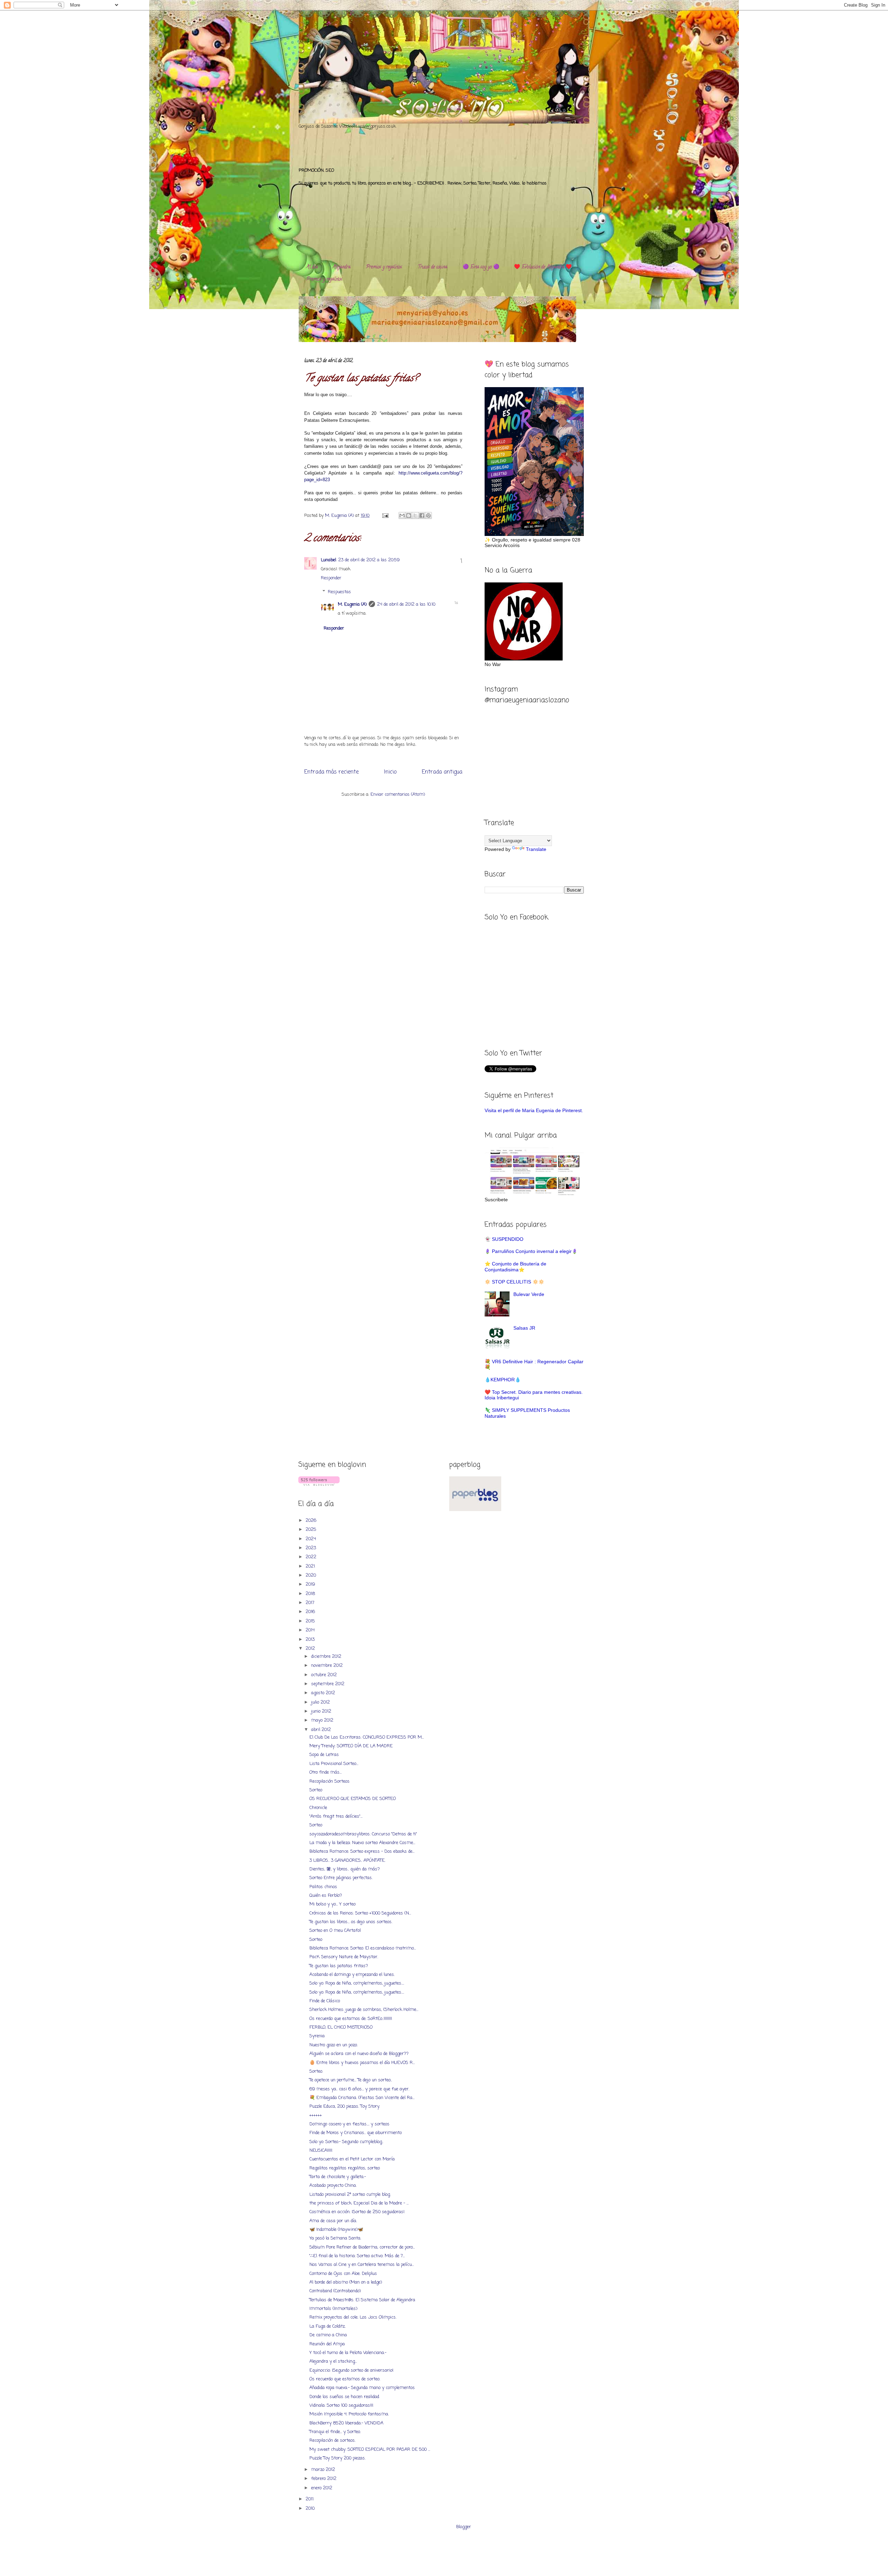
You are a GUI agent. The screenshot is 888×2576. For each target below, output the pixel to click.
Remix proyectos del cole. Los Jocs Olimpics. (353, 2317)
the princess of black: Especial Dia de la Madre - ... (359, 2203)
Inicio (390, 772)
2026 (312, 1521)
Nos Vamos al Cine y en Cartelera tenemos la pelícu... (362, 2265)
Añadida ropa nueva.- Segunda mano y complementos (362, 2388)
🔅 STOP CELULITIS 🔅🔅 (514, 1282)
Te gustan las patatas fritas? (339, 1966)
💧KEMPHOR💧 (503, 1380)
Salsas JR (524, 1328)
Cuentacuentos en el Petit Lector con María (352, 2159)
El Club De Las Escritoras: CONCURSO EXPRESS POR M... (367, 1737)
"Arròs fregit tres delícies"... (336, 1816)
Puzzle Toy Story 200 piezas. (338, 2458)
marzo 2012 (324, 2470)
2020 (311, 1575)
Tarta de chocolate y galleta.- (338, 2177)
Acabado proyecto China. (333, 2186)
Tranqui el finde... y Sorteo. (335, 2432)
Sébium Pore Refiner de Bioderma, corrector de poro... (362, 2247)
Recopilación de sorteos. (332, 2441)
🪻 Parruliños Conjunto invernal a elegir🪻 (531, 1251)
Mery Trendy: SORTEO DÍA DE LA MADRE (351, 1746)
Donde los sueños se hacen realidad (344, 2397)
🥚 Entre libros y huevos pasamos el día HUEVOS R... (362, 2063)
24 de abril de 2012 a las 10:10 (406, 604)
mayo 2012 (323, 1720)
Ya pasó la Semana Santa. (335, 2238)
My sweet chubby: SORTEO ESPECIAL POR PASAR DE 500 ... (370, 2450)
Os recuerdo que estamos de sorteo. (345, 2379)
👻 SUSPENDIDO (504, 1239)
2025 (312, 1530)
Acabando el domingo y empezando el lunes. (352, 1975)
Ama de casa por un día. (333, 2221)
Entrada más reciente (331, 772)
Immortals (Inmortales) (333, 2309)
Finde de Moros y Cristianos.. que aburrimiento (356, 2133)
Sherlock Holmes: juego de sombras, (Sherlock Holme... (364, 2010)
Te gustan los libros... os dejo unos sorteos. (351, 1922)
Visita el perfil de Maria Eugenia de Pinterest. (534, 1110)
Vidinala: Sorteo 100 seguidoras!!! (341, 2406)
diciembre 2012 (327, 1657)
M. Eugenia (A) (340, 516)
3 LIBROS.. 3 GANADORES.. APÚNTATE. (347, 1861)
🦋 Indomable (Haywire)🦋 (336, 2230)
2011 (310, 2499)
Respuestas (339, 592)
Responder (331, 578)
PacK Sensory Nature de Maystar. (344, 1957)
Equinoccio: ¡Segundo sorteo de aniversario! (351, 2370)
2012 (311, 1649)
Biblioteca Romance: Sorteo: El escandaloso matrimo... (363, 1948)
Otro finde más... (326, 1772)
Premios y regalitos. (384, 267)
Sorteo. (316, 2071)
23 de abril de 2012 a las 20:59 (369, 560)
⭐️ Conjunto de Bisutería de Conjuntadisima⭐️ (515, 1267)
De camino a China (328, 2335)
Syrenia (317, 2036)
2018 (311, 1594)
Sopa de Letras (324, 1755)
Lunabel (328, 560)
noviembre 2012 (328, 1666)
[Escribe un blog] (409, 515)
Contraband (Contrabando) (335, 2291)
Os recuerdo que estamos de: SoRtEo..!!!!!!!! (351, 2019)
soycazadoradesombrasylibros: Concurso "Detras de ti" (363, 1834)
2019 (311, 1584)
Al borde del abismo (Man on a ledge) (346, 2282)
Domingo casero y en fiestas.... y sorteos (349, 2124)
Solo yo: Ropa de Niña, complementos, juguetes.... (357, 1983)
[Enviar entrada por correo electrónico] (385, 516)
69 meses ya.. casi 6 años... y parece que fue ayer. (359, 2089)
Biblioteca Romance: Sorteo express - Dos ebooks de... (362, 1852)
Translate (536, 849)
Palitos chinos (323, 1887)
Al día (312, 267)
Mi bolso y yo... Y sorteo (332, 1904)
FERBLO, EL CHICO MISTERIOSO (341, 2027)
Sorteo (316, 1790)
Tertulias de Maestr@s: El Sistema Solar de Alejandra (362, 2300)
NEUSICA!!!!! (321, 2151)
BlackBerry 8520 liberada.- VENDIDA (346, 2423)
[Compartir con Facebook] (422, 515)
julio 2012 (321, 1702)
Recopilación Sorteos (330, 1781)
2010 (311, 2509)
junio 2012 (322, 1711)
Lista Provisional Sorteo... (334, 1764)
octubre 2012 (325, 1675)
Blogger (464, 2527)
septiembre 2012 (328, 1684)
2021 (311, 1566)
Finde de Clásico (325, 2001)
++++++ (316, 2116)
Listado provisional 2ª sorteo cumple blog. (350, 2195)
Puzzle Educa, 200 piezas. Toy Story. (345, 2106)
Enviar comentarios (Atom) (398, 795)
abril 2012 (322, 1730)
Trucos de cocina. (433, 267)
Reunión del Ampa (327, 2344)
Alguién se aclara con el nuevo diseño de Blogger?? (359, 2054)
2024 (311, 1539)
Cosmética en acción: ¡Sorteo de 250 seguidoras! (357, 2212)
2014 (311, 1630)
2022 (312, 1557)
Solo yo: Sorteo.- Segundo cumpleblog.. (346, 2142)
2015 (311, 1621)
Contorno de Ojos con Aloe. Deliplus (343, 2274)
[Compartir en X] (415, 515)
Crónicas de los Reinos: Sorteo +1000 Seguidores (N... (360, 1913)
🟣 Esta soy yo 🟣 (481, 267)
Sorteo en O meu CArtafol (335, 1931)
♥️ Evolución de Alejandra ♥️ (543, 267)
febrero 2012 (325, 2479)
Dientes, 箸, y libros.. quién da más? (345, 1869)
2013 (311, 1640)
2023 (311, 1548)
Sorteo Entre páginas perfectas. (341, 1878)
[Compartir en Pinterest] (428, 515)
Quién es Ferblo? (326, 1896)
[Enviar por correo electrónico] (402, 515)
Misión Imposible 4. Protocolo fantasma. (349, 2414)
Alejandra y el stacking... (333, 2361)
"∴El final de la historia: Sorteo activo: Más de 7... (357, 2256)
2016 (311, 1612)
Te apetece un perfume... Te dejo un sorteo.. (351, 2080)
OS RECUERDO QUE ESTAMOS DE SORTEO (353, 1799)
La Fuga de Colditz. (327, 2326)
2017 (311, 1603)
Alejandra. (342, 267)
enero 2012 (322, 2488)
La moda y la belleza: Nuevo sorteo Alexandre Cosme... (362, 1843)
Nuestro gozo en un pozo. (334, 2045)
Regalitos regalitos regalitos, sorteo (345, 2168)
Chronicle (318, 1808)
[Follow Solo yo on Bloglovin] (319, 1485)
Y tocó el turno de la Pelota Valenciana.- (348, 2353)
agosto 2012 (324, 1693)
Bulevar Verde (529, 1294)
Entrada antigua (442, 772)
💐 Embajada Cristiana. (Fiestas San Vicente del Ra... (362, 2098)
